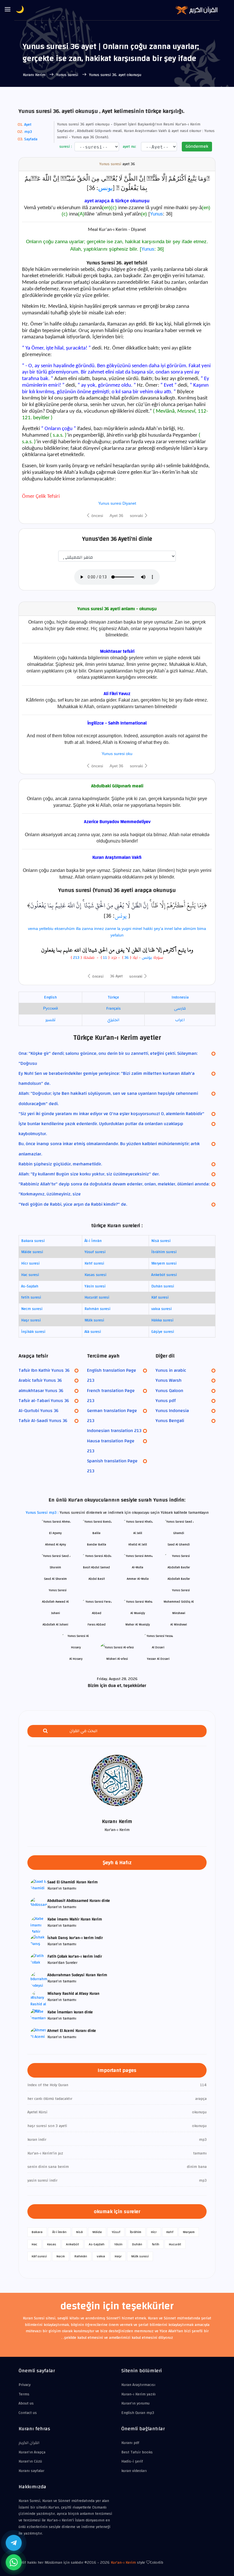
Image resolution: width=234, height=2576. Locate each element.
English (50, 997)
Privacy (25, 2385)
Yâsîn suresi (95, 1286)
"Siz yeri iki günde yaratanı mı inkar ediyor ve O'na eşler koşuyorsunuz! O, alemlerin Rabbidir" (111, 1114)
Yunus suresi (68, 75)
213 (76, 958)
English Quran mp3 (138, 2413)
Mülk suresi (94, 1320)
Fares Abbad (97, 1625)
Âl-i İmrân (93, 1241)
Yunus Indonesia (172, 1411)
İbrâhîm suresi (164, 1252)
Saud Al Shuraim (55, 1579)
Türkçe (113, 997)
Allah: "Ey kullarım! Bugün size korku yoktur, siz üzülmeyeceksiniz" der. (89, 1174)
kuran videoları (134, 2471)
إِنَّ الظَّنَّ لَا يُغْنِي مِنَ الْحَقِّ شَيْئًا (116, 905)
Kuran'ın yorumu (135, 2403)
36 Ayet (116, 976)
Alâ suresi (93, 1332)
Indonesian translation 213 (114, 1431)
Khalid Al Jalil (138, 1544)
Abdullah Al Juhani (55, 1625)
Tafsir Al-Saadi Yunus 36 (43, 1421)
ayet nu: (129, 147)
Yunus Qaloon (169, 1391)
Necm (61, 2256)
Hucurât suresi (97, 1297)
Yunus (156, 214)
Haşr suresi (31, 1320)
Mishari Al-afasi (117, 1659)
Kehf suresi (94, 1263)
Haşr (118, 2256)
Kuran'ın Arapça (32, 2452)
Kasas (52, 2244)
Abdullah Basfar (179, 1579)
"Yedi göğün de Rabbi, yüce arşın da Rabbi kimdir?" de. (73, 1204)
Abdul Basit (97, 1579)
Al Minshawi (179, 1625)
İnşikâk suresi (33, 1332)
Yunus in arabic (171, 1370)
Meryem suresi (164, 1263)
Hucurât (175, 2244)
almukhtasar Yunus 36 (41, 1391)
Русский (51, 1009)
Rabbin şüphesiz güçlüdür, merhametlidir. (60, 1164)
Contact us (28, 2413)
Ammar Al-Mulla (138, 1579)
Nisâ (79, 2232)
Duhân (137, 2244)
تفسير (50, 1020)
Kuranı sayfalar (31, 2471)
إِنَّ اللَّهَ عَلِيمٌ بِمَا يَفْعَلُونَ (56, 905)
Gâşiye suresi (163, 1332)
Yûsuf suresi (95, 1252)
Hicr (154, 2232)
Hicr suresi (30, 1263)
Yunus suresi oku (117, 754)
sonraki (137, 516)
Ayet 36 (116, 516)
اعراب (180, 1020)
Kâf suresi (160, 1297)
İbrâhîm (136, 2232)
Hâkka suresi (162, 1320)
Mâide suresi (32, 1252)
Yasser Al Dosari (158, 1659)
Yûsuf (116, 2232)
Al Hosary (76, 1659)
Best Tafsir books (137, 2452)
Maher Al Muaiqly (138, 1625)
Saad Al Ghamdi (179, 1544)
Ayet (28, 125)
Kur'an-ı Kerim (123, 2563)
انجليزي (113, 1020)
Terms (24, 2394)
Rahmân (81, 2256)
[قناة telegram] (14, 2543)
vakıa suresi (162, 1309)
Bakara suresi (33, 1241)
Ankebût (72, 2244)
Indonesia (180, 997)
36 (127, 958)
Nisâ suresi (161, 1241)
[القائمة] (8, 10)
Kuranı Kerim (35, 75)
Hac (35, 2244)
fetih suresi (31, 1297)
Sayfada (31, 139)
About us (26, 2403)
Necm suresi (32, 1309)
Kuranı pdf (130, 2443)
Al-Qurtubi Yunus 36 (39, 1411)
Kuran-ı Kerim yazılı (138, 2394)
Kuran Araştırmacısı (138, 2385)
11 (104, 958)
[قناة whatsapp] (14, 2562)
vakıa (101, 2256)
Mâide (97, 2232)
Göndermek (197, 146)
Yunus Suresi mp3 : (43, 1513)
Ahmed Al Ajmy (56, 1544)
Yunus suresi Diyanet (117, 503)
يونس (105, 188)
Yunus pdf (166, 1401)
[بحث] (45, 1731)
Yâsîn (118, 2244)
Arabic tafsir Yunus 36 (40, 1380)
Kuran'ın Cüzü (30, 2461)
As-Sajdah (30, 1286)
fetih (156, 2244)
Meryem (189, 2232)
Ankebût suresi (164, 1275)
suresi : (65, 147)
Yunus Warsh (169, 1380)
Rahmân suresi (97, 1309)
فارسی (180, 1009)
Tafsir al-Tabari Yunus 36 (44, 1401)
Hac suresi (30, 1275)
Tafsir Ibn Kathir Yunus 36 (44, 1370)
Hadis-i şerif (132, 2461)
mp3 (28, 132)
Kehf (170, 2232)
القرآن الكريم (29, 2443)
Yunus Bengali (170, 1421)
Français (113, 1009)
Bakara (37, 2232)
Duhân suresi (163, 1286)
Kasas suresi (95, 1275)
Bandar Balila (97, 1544)
